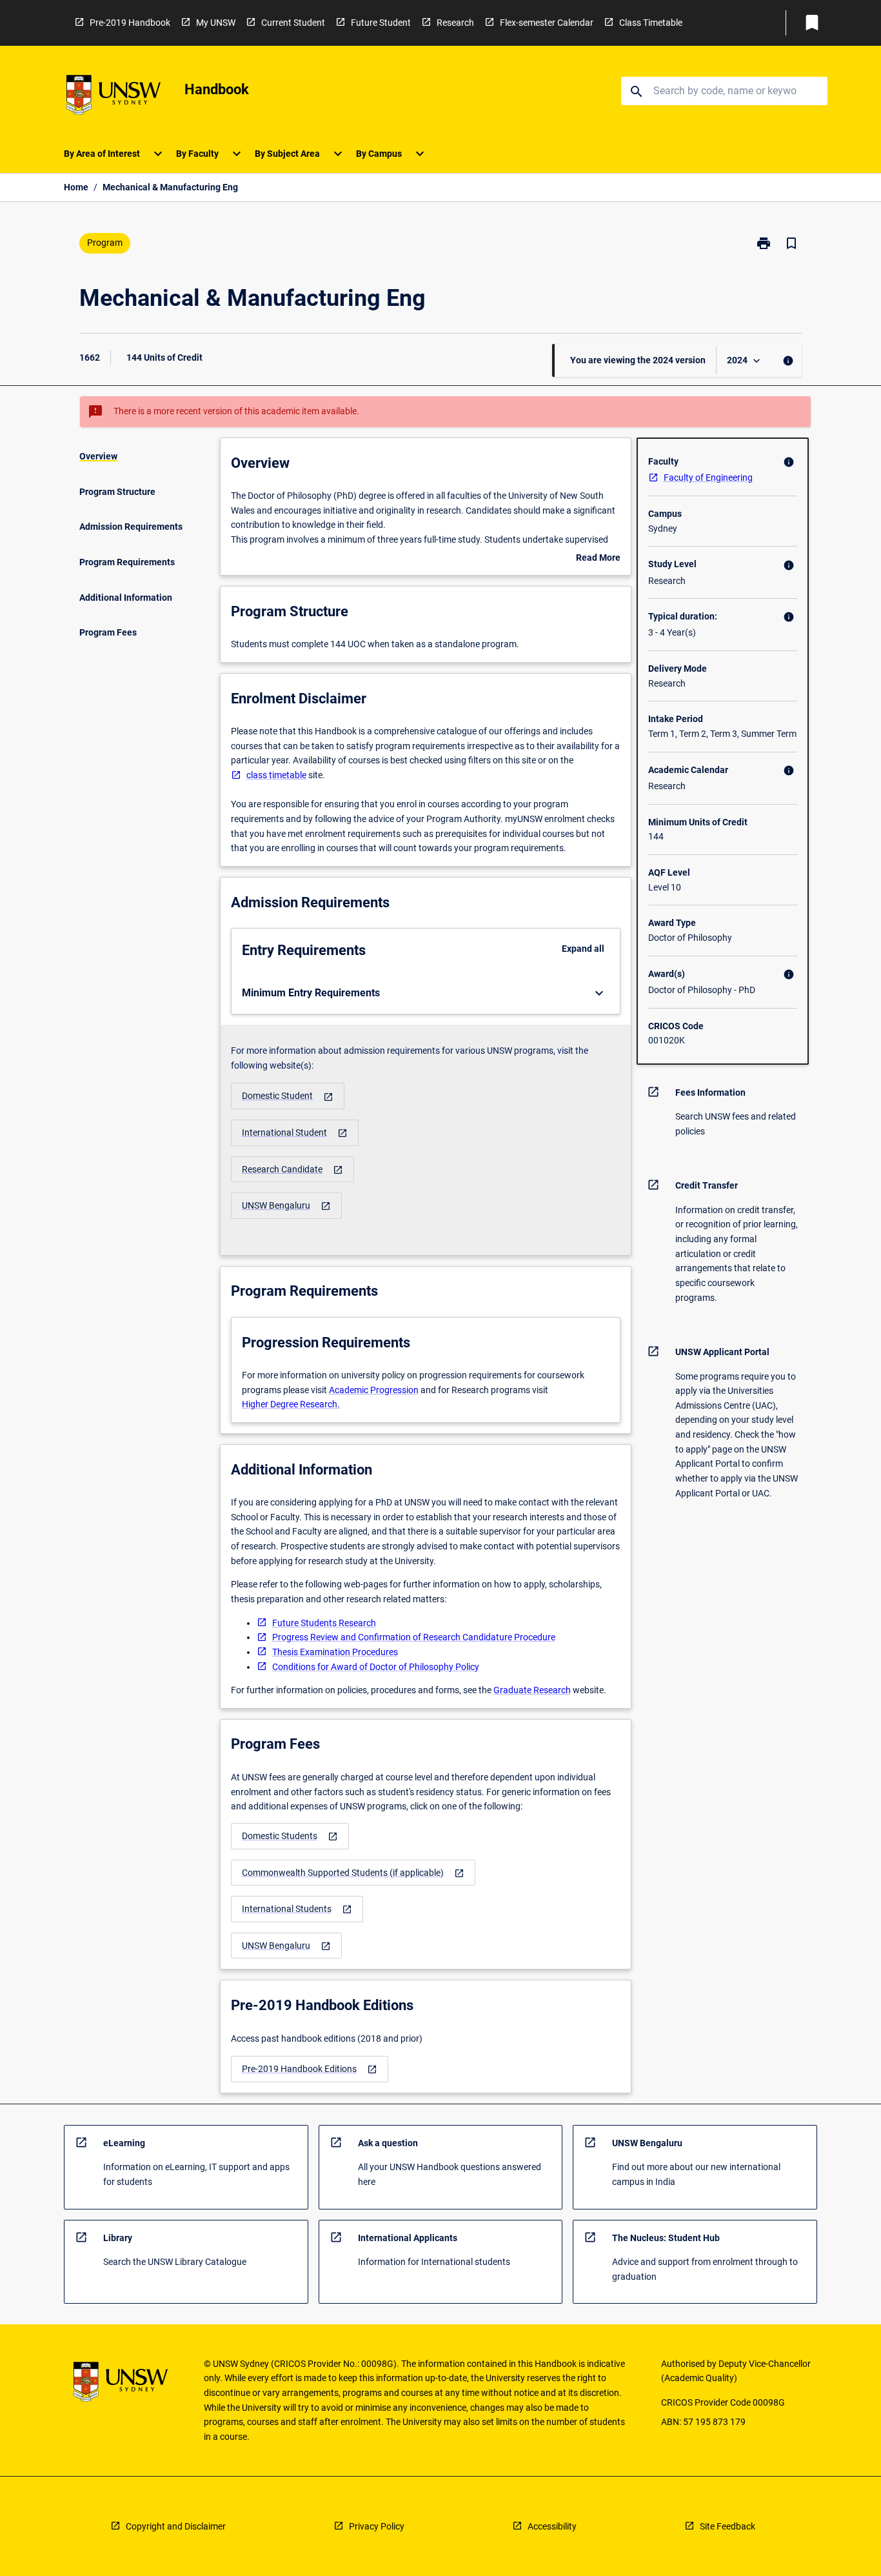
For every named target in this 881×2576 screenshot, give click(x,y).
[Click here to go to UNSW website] (114, 97)
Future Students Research (324, 1623)
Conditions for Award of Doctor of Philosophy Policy (376, 1667)
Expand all (583, 949)
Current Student (293, 23)
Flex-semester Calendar (547, 23)
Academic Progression (374, 1390)
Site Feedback (728, 2526)
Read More (598, 559)
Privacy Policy (377, 2526)
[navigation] (288, 1096)
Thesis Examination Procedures (335, 1652)
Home (76, 187)
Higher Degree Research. (291, 1404)
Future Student (381, 23)
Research (455, 23)
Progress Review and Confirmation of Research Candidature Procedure (414, 1637)
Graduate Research (532, 1690)
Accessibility (552, 2526)
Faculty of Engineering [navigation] (708, 478)
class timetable (276, 775)
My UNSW (216, 23)
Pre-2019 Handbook (130, 23)
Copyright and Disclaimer (176, 2526)
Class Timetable (651, 23)
